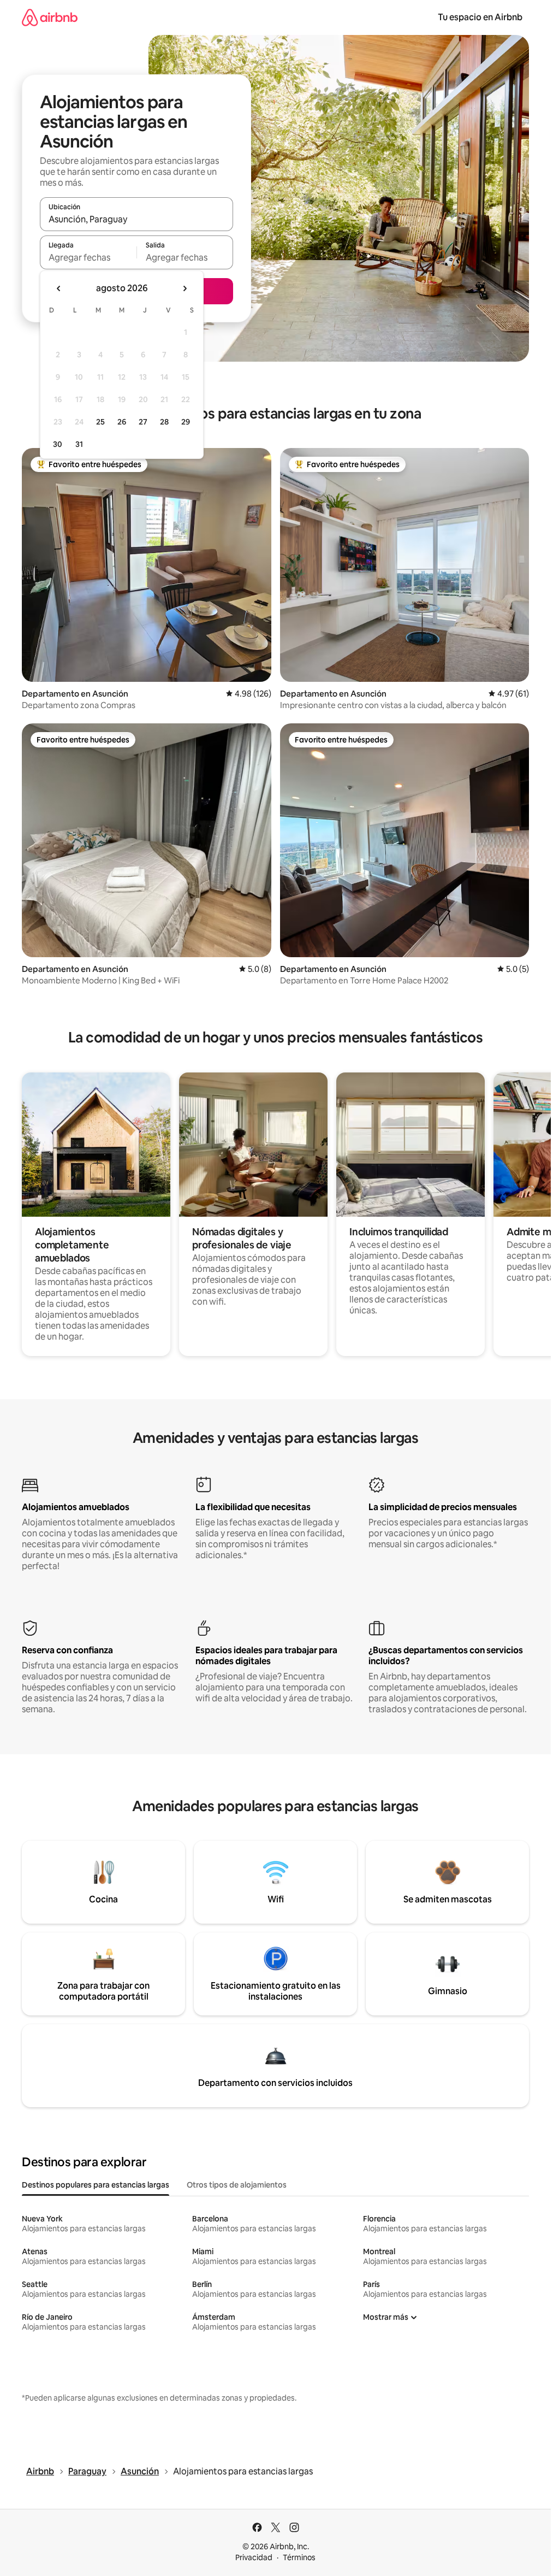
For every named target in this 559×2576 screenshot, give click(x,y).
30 (58, 444)
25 (100, 422)
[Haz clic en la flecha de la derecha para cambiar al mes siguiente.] (185, 288)
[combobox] (136, 219)
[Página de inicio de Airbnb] (50, 17)
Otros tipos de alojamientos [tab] (237, 2185)
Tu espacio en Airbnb (480, 17)
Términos (299, 2557)
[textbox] (88, 257)
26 (122, 422)
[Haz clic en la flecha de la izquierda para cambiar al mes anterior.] (59, 288)
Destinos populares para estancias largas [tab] (96, 2185)
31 (79, 444)
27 (143, 422)
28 (164, 422)
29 (186, 422)
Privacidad (254, 2557)
